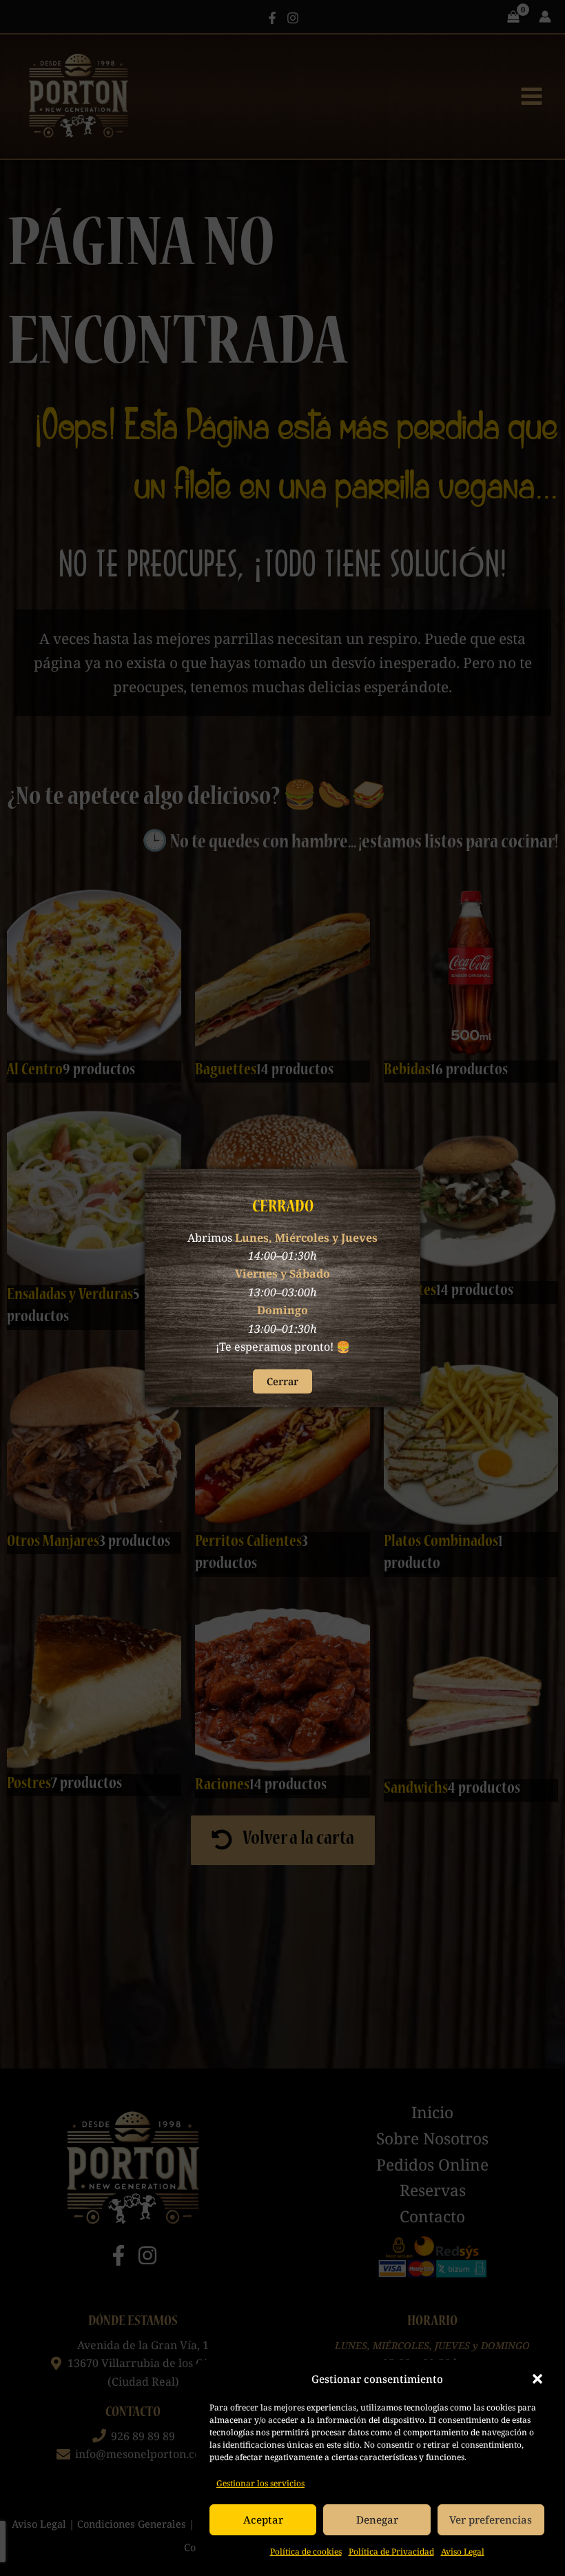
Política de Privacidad (391, 2552)
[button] (537, 2379)
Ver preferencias (491, 2519)
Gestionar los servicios (260, 2483)
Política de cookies (306, 2552)
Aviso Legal (463, 2552)
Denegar (377, 2519)
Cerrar (282, 1381)
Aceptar (263, 2519)
